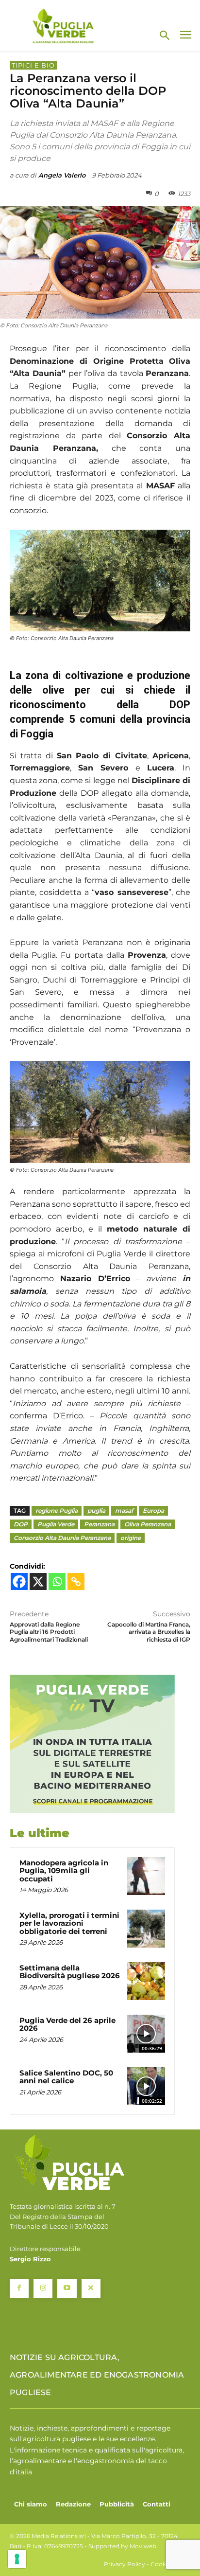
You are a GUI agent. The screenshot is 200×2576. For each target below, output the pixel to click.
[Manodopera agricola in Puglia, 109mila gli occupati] (146, 1876)
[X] (38, 1582)
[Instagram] (43, 2288)
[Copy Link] (76, 1582)
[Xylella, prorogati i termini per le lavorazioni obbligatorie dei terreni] (146, 1929)
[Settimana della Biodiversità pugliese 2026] (146, 1981)
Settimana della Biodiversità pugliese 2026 (70, 1972)
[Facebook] (19, 1582)
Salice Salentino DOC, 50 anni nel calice (66, 2077)
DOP (21, 1524)
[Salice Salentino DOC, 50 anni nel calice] (146, 2086)
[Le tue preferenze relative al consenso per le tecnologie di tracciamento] (17, 2559)
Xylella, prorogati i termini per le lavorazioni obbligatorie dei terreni (69, 1923)
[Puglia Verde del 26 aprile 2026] (146, 2034)
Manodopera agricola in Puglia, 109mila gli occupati (64, 1871)
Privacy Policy (125, 2564)
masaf (124, 1511)
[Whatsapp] (57, 1582)
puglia (96, 1511)
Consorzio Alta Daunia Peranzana (62, 1538)
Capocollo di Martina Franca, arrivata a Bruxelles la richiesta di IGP (149, 1632)
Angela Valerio (62, 175)
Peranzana (99, 1524)
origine (131, 1538)
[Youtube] (67, 2288)
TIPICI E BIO (33, 65)
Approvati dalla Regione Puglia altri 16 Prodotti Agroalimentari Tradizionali (49, 1632)
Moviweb (143, 2546)
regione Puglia (57, 1511)
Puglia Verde (56, 1524)
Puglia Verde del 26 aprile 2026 (67, 2024)
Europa (153, 1511)
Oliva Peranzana (148, 1524)
